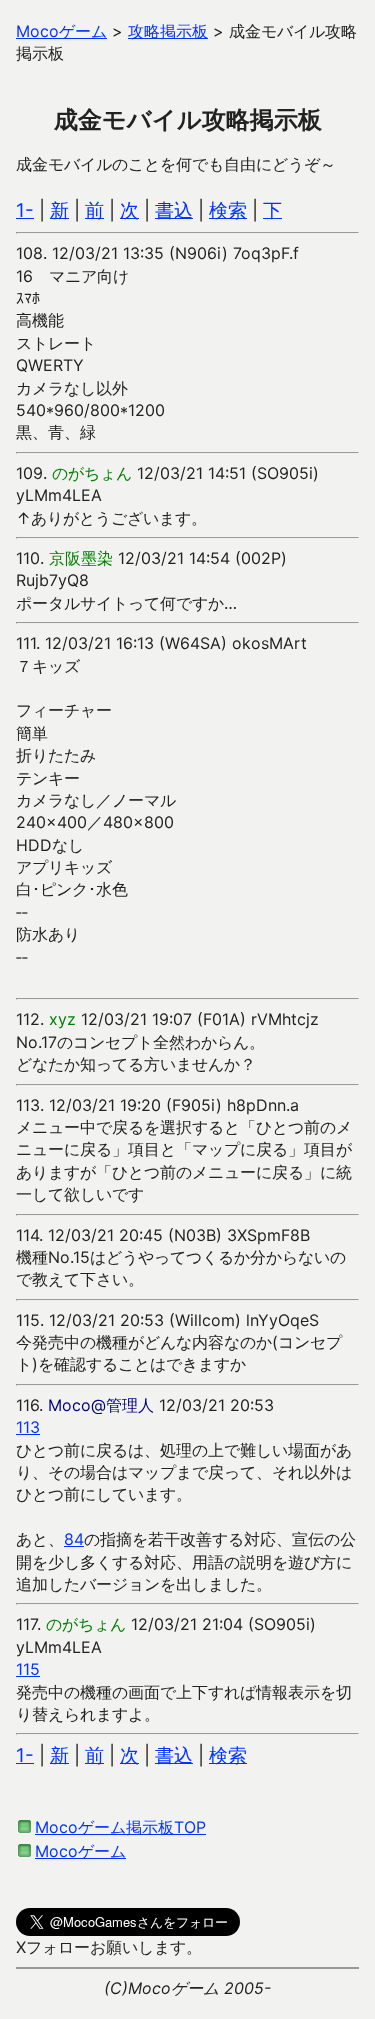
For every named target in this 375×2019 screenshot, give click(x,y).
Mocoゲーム (80, 1851)
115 (28, 1669)
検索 (228, 210)
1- (25, 210)
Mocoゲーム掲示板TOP (120, 1827)
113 (28, 1427)
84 (74, 1539)
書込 (174, 210)
